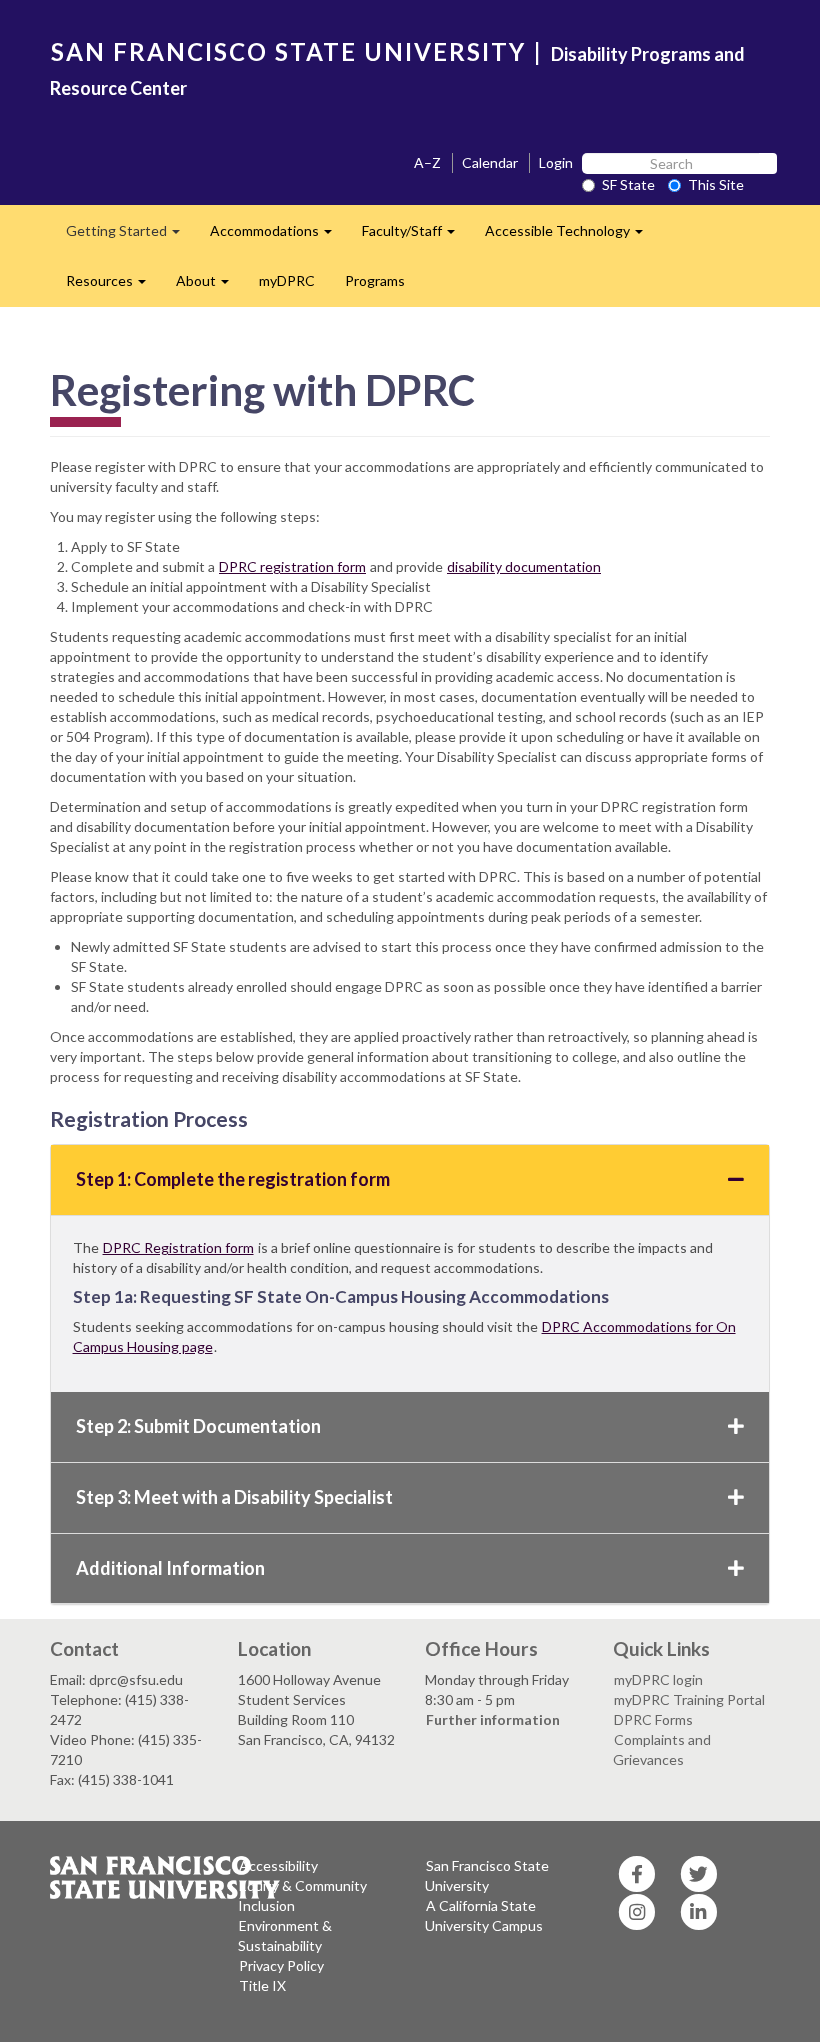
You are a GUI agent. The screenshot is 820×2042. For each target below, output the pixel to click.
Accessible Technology (571, 236)
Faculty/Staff (416, 236)
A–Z (427, 162)
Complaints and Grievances (662, 1749)
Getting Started (130, 236)
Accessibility (278, 1865)
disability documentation (524, 566)
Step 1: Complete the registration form (233, 1179)
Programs (375, 280)
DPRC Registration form (178, 1247)
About (210, 286)
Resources (113, 286)
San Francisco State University (487, 1875)
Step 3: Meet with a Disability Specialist (234, 1497)
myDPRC (287, 280)
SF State (628, 184)
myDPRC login (658, 1679)
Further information (493, 1719)
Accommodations (278, 236)
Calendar (490, 162)
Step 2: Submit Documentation (198, 1426)
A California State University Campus (484, 1915)
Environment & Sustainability (285, 1935)
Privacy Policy (281, 1965)
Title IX (262, 1985)
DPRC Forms (653, 1719)
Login (556, 162)
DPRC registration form (292, 566)
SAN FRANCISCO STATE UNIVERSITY (288, 51)
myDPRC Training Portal (689, 1699)
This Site (716, 184)
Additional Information (170, 1568)
